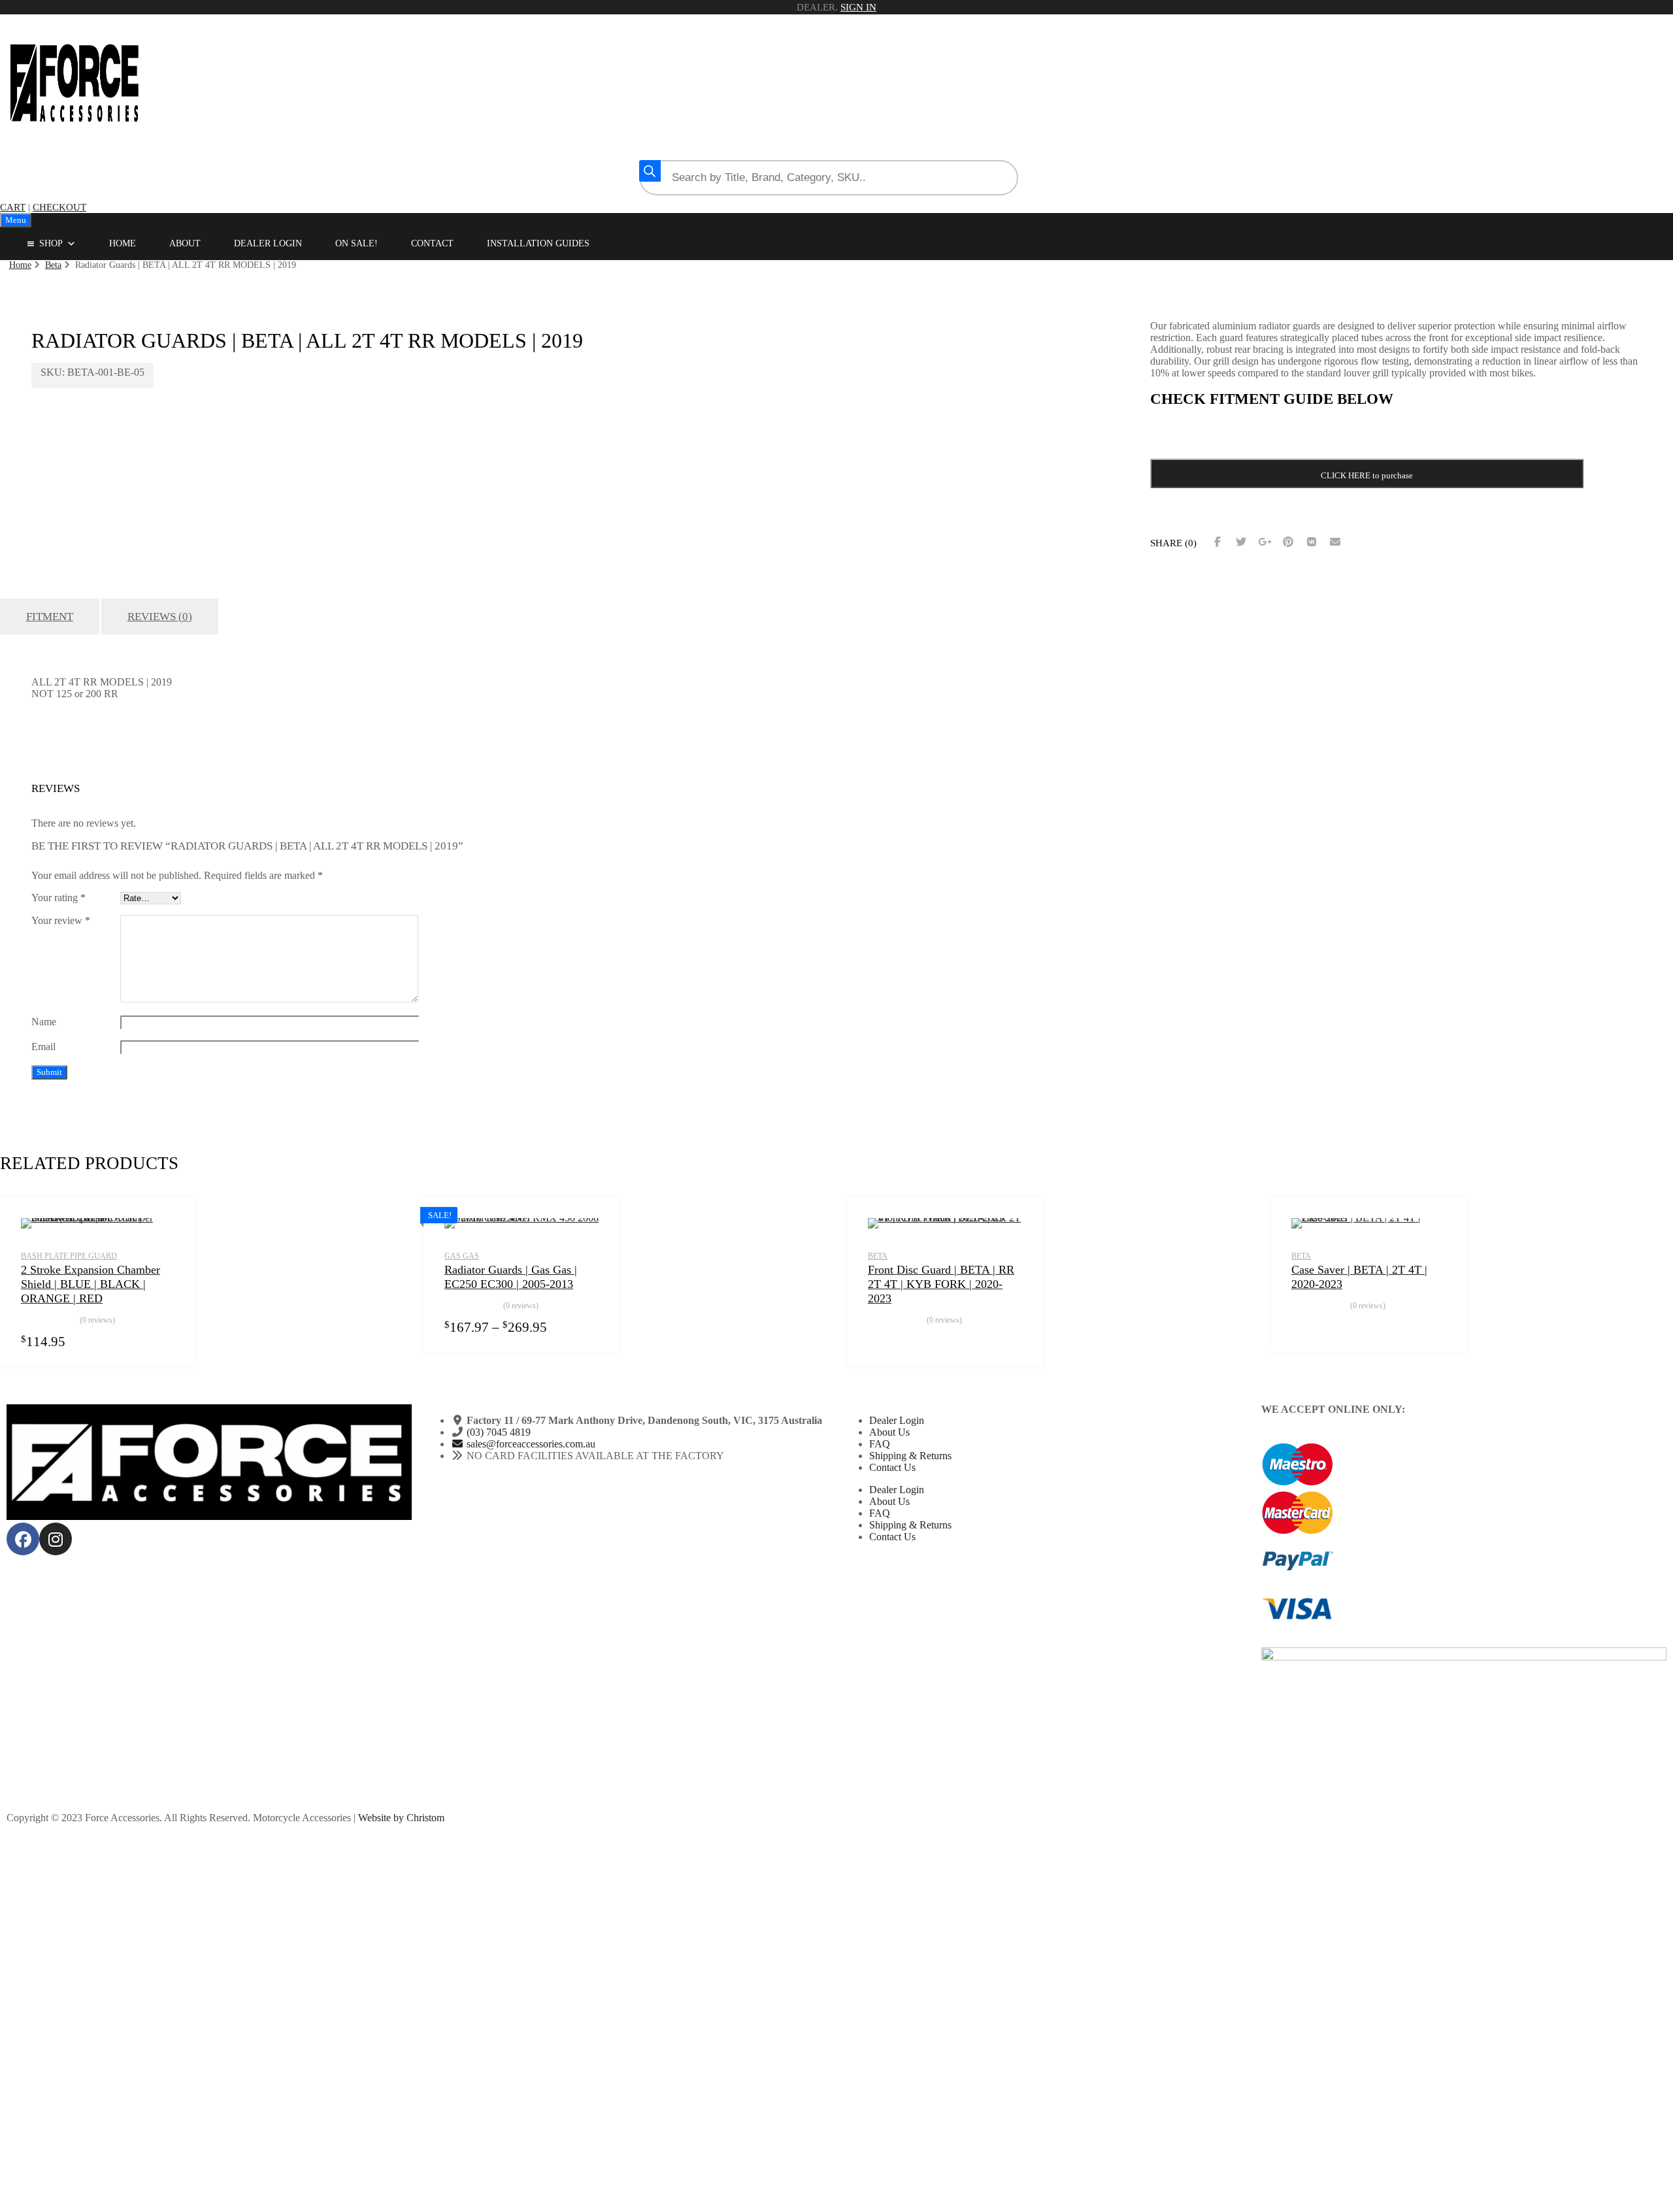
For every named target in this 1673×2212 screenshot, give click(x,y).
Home (123, 243)
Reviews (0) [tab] (160, 617)
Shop (51, 243)
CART (13, 207)
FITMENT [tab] (50, 617)
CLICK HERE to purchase (1367, 475)
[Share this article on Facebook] (1217, 542)
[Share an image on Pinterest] (1288, 542)
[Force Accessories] (75, 137)
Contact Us (892, 1467)
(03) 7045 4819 (499, 1432)
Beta (53, 265)
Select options (167, 1341)
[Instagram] (56, 1539)
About (185, 243)
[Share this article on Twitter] (1241, 542)
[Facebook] (23, 1539)
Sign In (858, 7)
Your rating (58, 898)
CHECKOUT (59, 207)
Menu (16, 220)
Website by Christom (401, 1818)
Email (43, 1047)
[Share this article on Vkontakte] (1312, 542)
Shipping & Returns (910, 1456)
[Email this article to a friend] (1335, 542)
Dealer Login (268, 243)
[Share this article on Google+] (1265, 542)
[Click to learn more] (1464, 1465)
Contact (432, 243)
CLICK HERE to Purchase (882, 1341)
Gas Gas (462, 1256)
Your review (61, 920)
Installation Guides (538, 243)
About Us (889, 1432)
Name (44, 1022)
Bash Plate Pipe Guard (69, 1256)
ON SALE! (356, 243)
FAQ (880, 1444)
